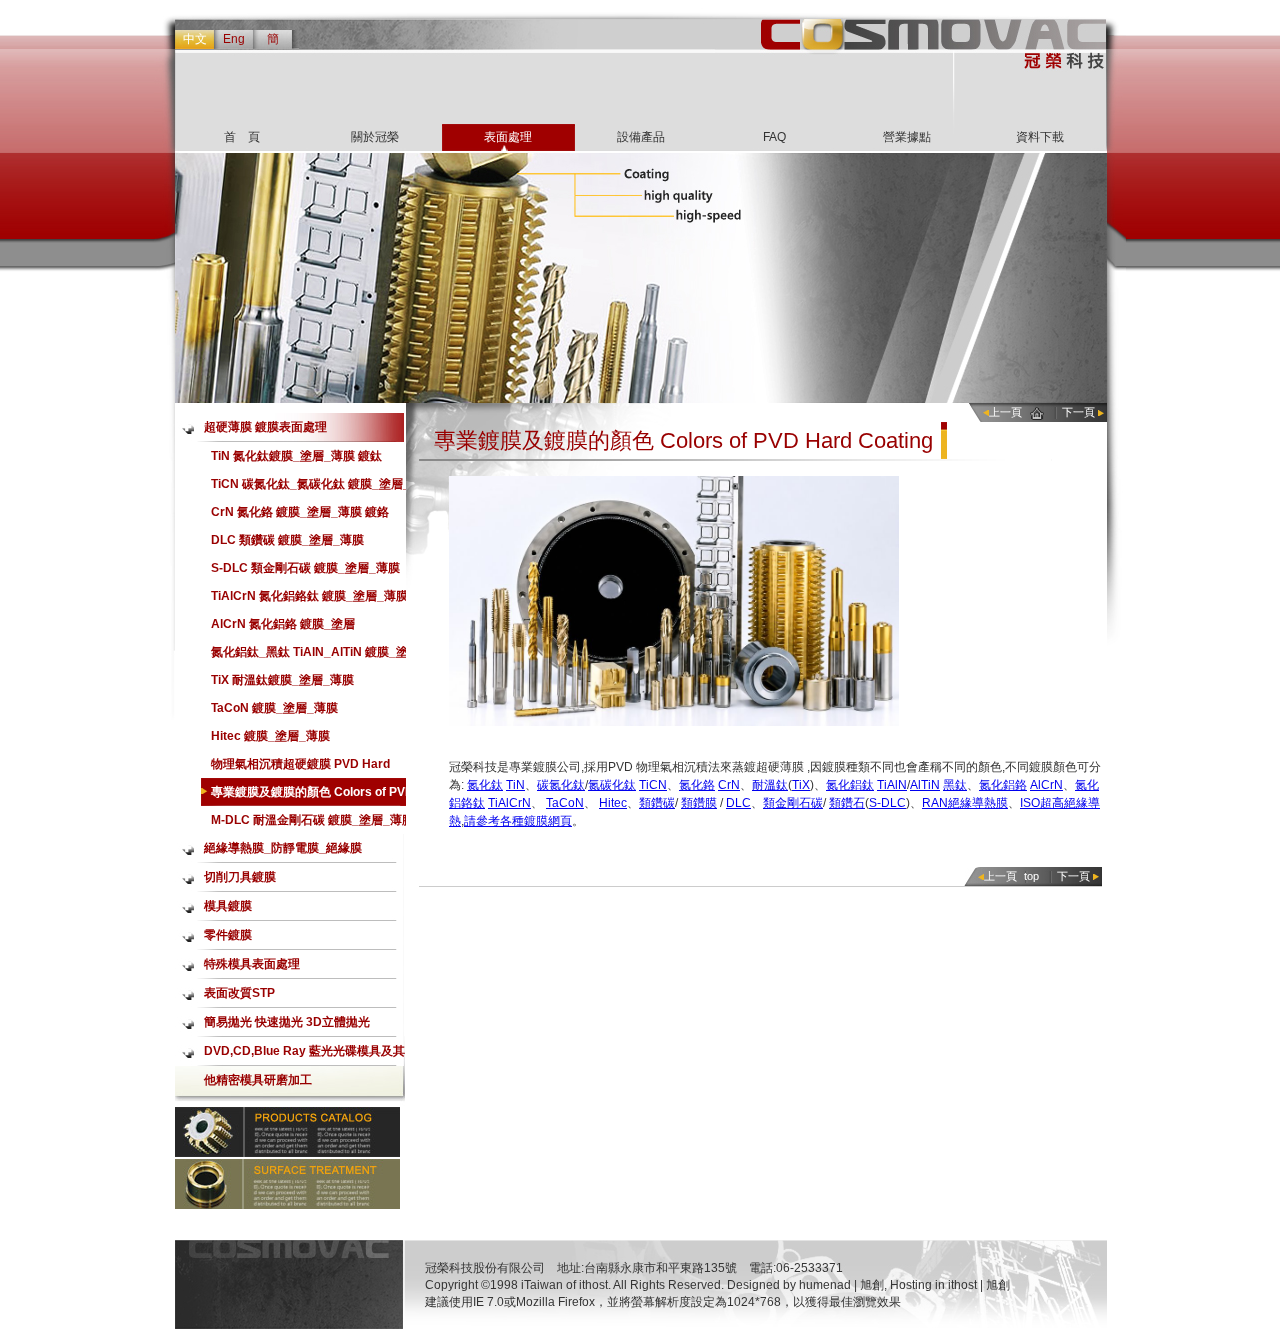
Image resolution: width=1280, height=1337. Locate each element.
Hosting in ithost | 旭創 (950, 1285)
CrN (729, 785)
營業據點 (907, 137)
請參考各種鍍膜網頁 (518, 821)
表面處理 (508, 137)
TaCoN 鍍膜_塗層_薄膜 (274, 708)
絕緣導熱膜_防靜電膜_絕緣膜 (283, 848)
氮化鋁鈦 (850, 785)
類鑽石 (847, 803)
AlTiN (925, 785)
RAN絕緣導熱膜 (965, 803)
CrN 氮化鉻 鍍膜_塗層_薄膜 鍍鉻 (300, 512)
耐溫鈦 (770, 785)
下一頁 (1078, 412)
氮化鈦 (485, 785)
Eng (234, 39)
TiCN (653, 785)
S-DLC (887, 803)
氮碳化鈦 (612, 785)
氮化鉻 (697, 785)
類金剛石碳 (793, 803)
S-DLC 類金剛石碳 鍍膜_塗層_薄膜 (305, 568)
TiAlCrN (509, 803)
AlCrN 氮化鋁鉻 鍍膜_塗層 (283, 624)
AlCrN (1046, 785)
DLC (738, 803)
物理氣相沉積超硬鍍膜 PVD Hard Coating (300, 767)
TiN (515, 785)
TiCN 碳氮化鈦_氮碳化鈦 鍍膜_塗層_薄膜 (310, 487)
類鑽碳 (657, 803)
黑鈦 (955, 785)
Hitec (613, 803)
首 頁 (242, 137)
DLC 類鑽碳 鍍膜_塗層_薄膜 (287, 540)
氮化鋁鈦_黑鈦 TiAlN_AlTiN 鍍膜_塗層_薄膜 (309, 655)
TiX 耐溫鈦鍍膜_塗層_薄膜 (282, 680)
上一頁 (1005, 412)
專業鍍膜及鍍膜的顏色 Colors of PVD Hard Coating (312, 795)
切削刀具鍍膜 (240, 877)
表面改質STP (239, 993)
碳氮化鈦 (561, 785)
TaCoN (565, 803)
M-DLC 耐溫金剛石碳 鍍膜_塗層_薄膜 (312, 820)
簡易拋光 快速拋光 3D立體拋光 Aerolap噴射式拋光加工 (287, 1026)
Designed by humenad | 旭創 (805, 1285)
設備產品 (641, 137)
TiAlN (892, 785)
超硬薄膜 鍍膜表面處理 (265, 427)
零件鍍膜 (228, 935)
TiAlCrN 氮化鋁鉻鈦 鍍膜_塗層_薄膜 (309, 596)
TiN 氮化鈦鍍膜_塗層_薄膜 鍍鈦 (296, 456)
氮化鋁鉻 (1003, 785)
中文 (195, 39)
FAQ (774, 137)
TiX (801, 785)
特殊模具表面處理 (252, 964)
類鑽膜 (699, 803)
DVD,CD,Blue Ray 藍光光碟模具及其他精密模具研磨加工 (304, 1055)
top (1031, 876)
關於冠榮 (375, 137)
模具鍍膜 (228, 906)
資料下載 (1040, 137)
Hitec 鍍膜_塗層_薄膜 (270, 736)
